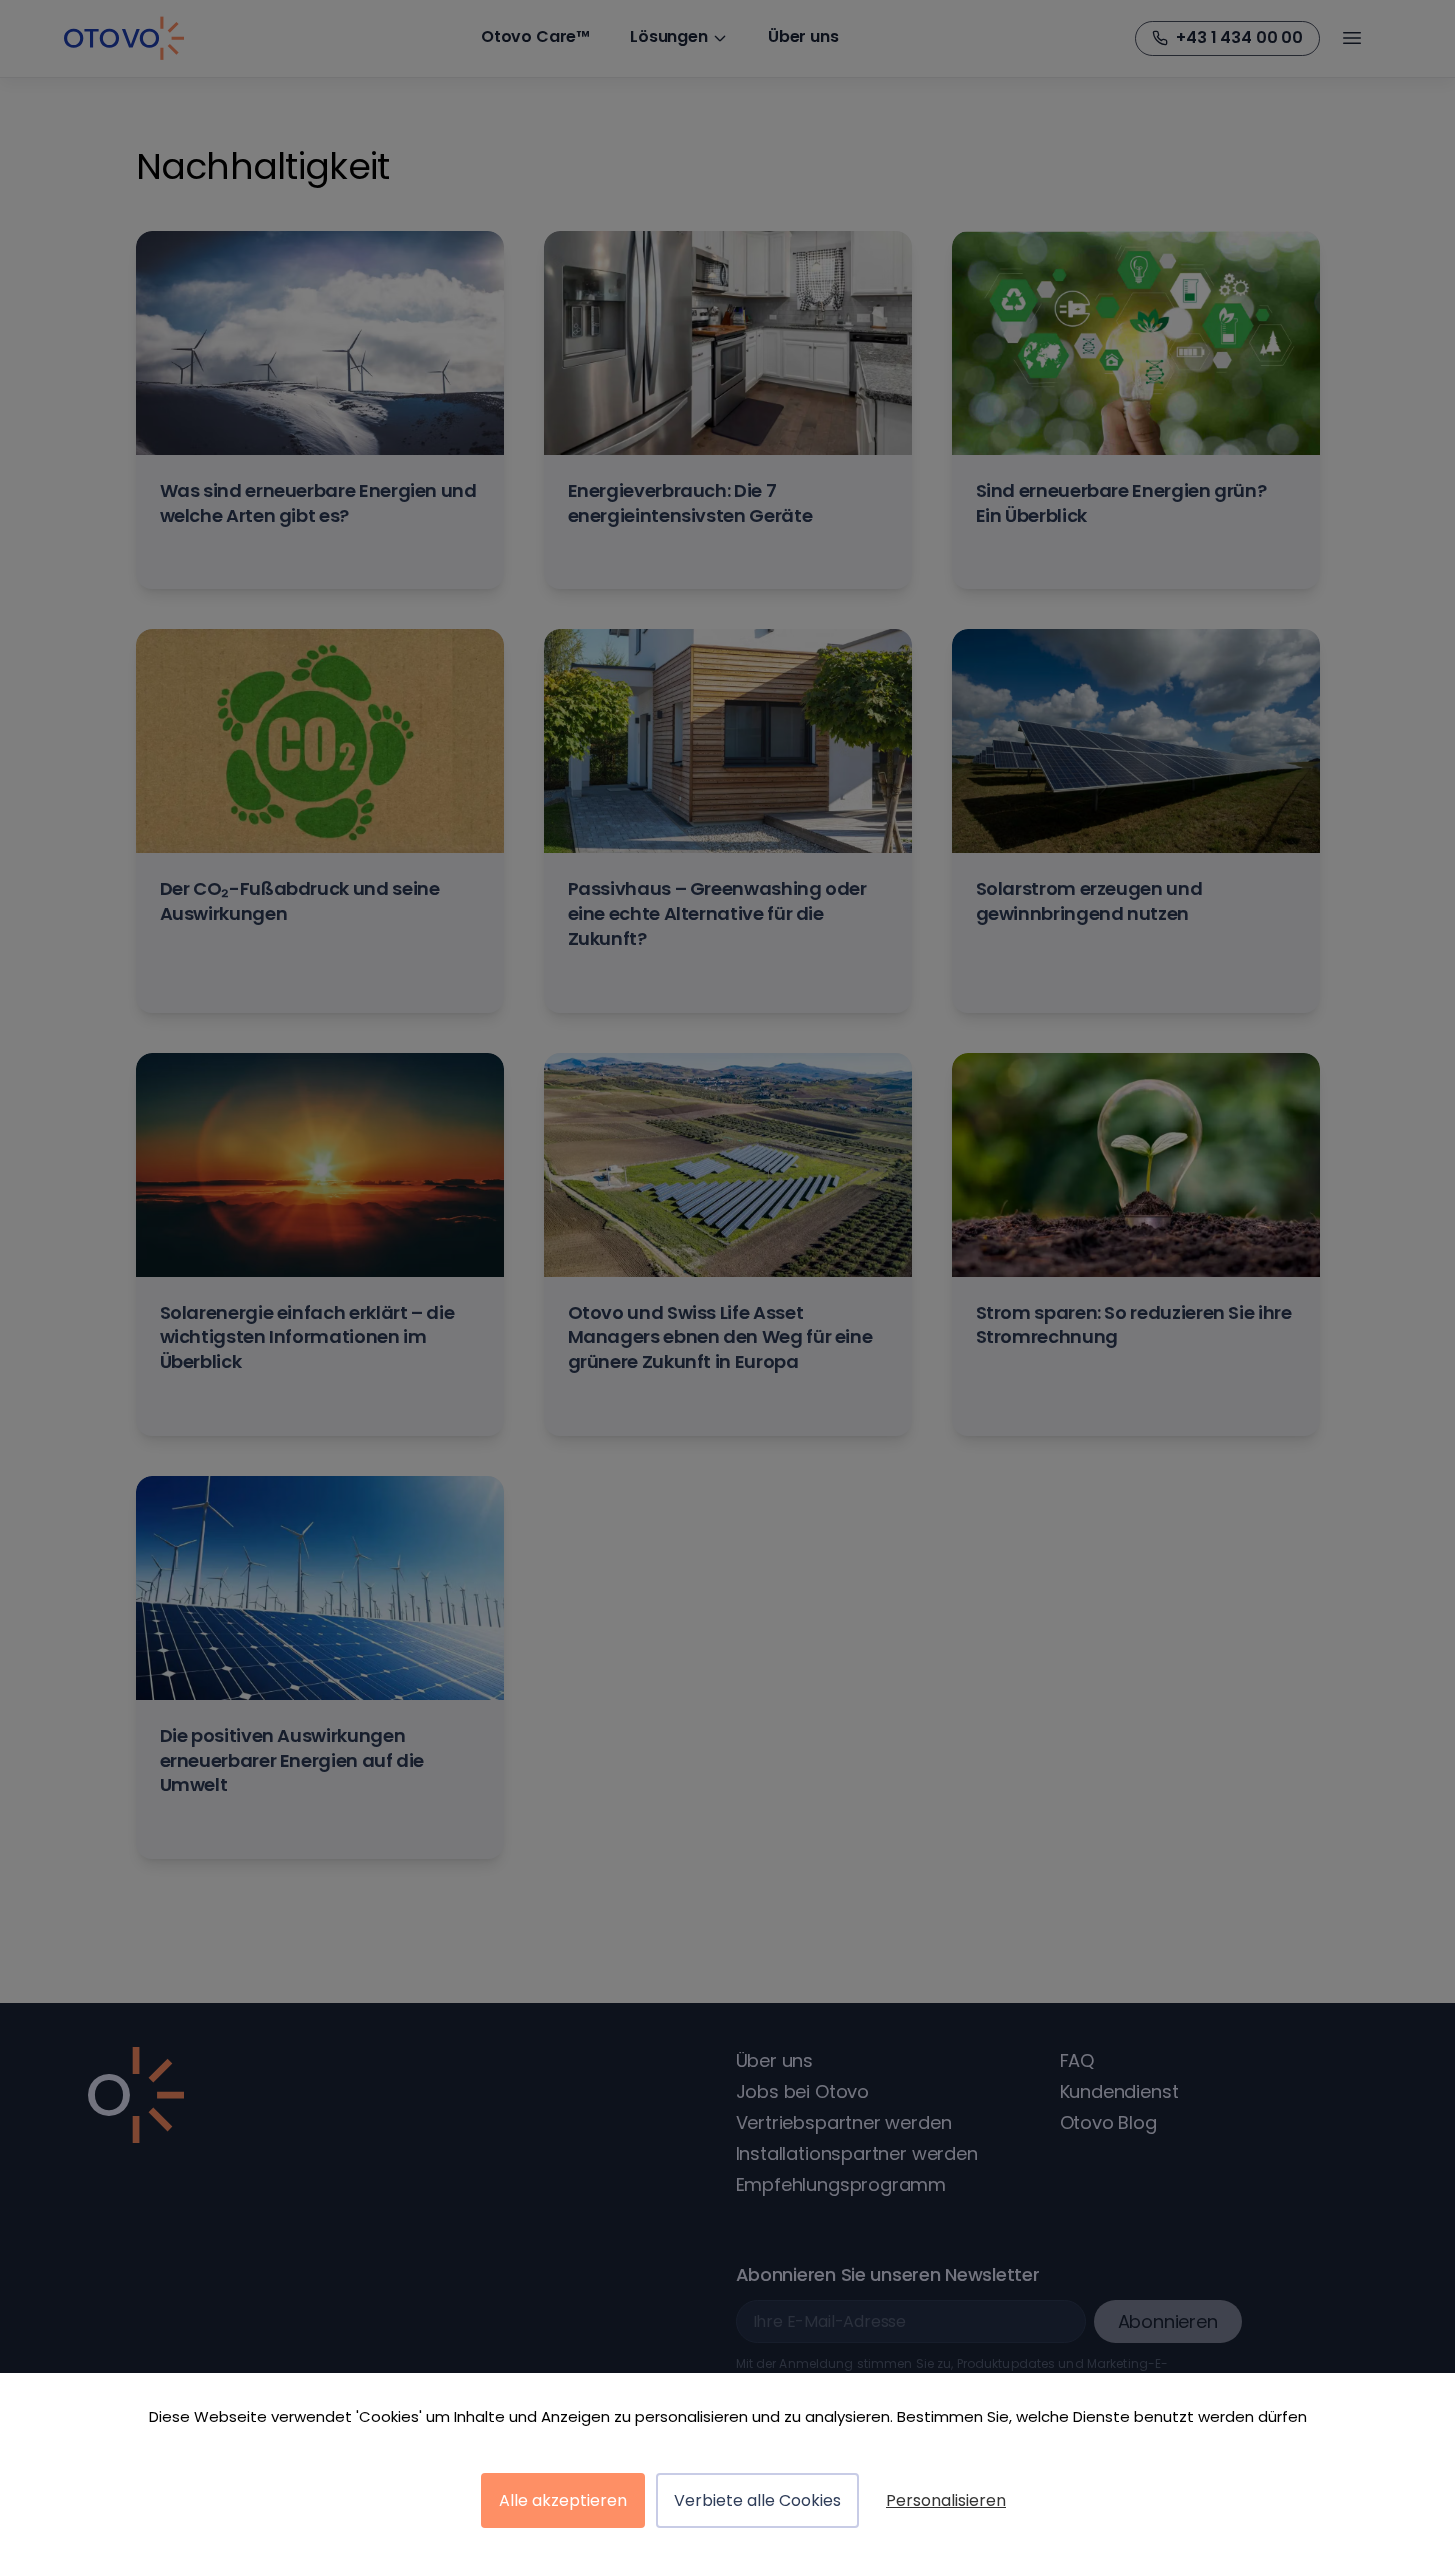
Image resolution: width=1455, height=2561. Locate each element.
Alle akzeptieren (563, 2500)
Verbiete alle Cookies (757, 2500)
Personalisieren (946, 2500)
